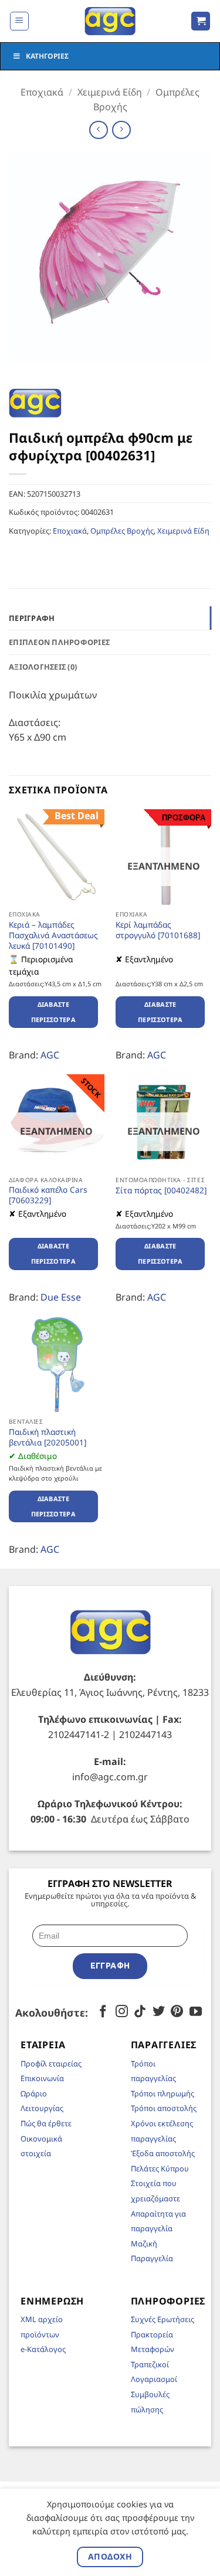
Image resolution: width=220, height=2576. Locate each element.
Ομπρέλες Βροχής (122, 531)
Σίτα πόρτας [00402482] (161, 1190)
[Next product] (98, 130)
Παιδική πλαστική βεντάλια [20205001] (48, 1437)
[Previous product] (121, 130)
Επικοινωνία (42, 2078)
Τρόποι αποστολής (164, 2108)
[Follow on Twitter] (159, 2012)
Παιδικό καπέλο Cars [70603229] (48, 1195)
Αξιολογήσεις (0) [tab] (43, 667)
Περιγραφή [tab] (32, 618)
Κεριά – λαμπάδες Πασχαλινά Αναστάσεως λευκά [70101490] (53, 935)
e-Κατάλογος (43, 2349)
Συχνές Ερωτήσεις (163, 2319)
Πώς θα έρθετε (46, 2123)
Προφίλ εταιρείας (51, 2063)
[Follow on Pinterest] (177, 2012)
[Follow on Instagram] (121, 2012)
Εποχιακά (42, 92)
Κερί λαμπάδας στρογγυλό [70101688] (158, 930)
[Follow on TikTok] (140, 2012)
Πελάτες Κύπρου (160, 2168)
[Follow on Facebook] (103, 2012)
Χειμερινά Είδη (110, 92)
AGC (50, 1055)
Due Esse (61, 1297)
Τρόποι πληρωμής (163, 2093)
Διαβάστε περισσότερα (54, 1012)
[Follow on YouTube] (196, 2012)
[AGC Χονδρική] (110, 21)
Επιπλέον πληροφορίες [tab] (59, 642)
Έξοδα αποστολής (163, 2153)
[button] (19, 21)
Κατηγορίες (47, 56)
